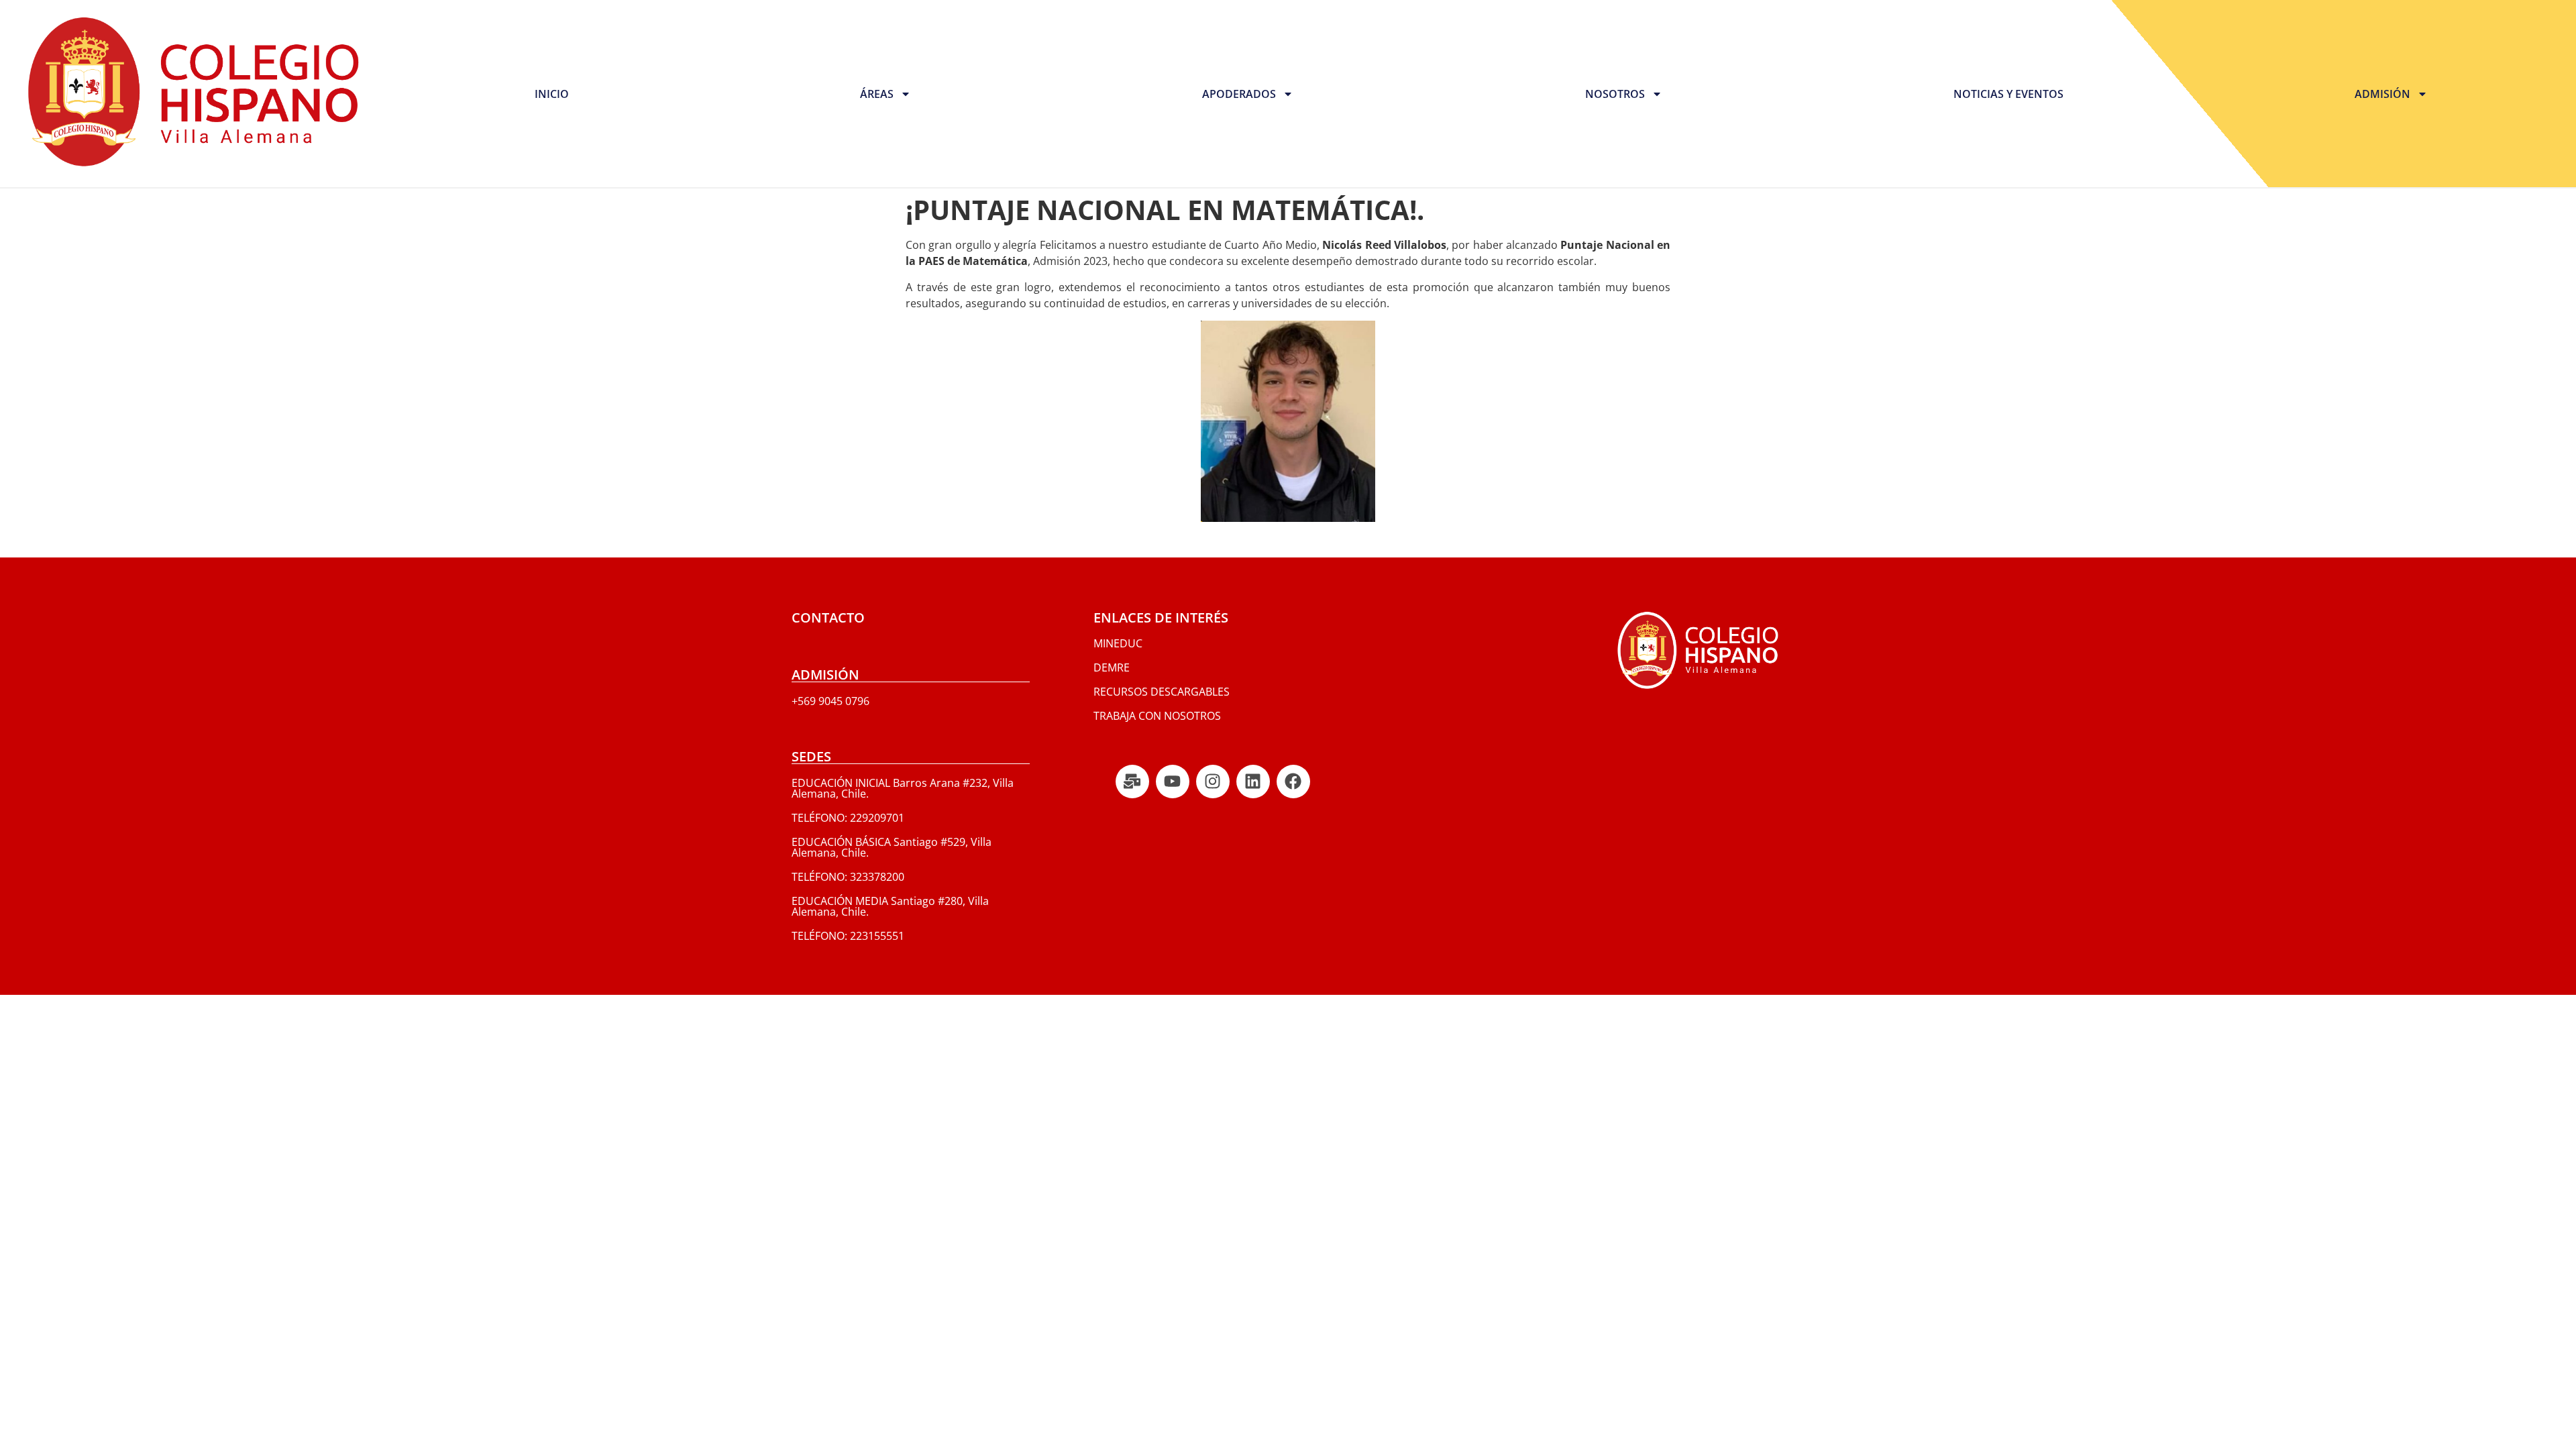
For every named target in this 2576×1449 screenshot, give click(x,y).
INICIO (552, 94)
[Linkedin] (1253, 782)
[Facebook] (1293, 782)
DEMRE (1112, 667)
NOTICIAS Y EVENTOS (2008, 94)
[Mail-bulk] (1132, 782)
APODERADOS (1239, 94)
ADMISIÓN (2382, 94)
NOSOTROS (1615, 94)
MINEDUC (1118, 643)
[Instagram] (1213, 782)
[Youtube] (1173, 782)
